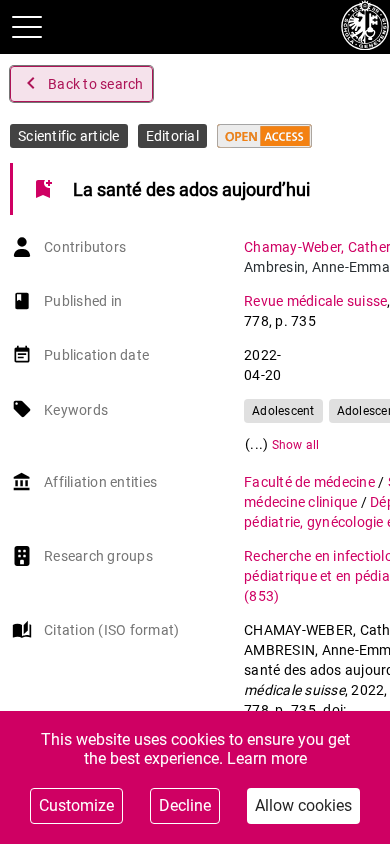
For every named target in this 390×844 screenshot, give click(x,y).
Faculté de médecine (311, 482)
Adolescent (283, 411)
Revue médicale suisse (315, 301)
